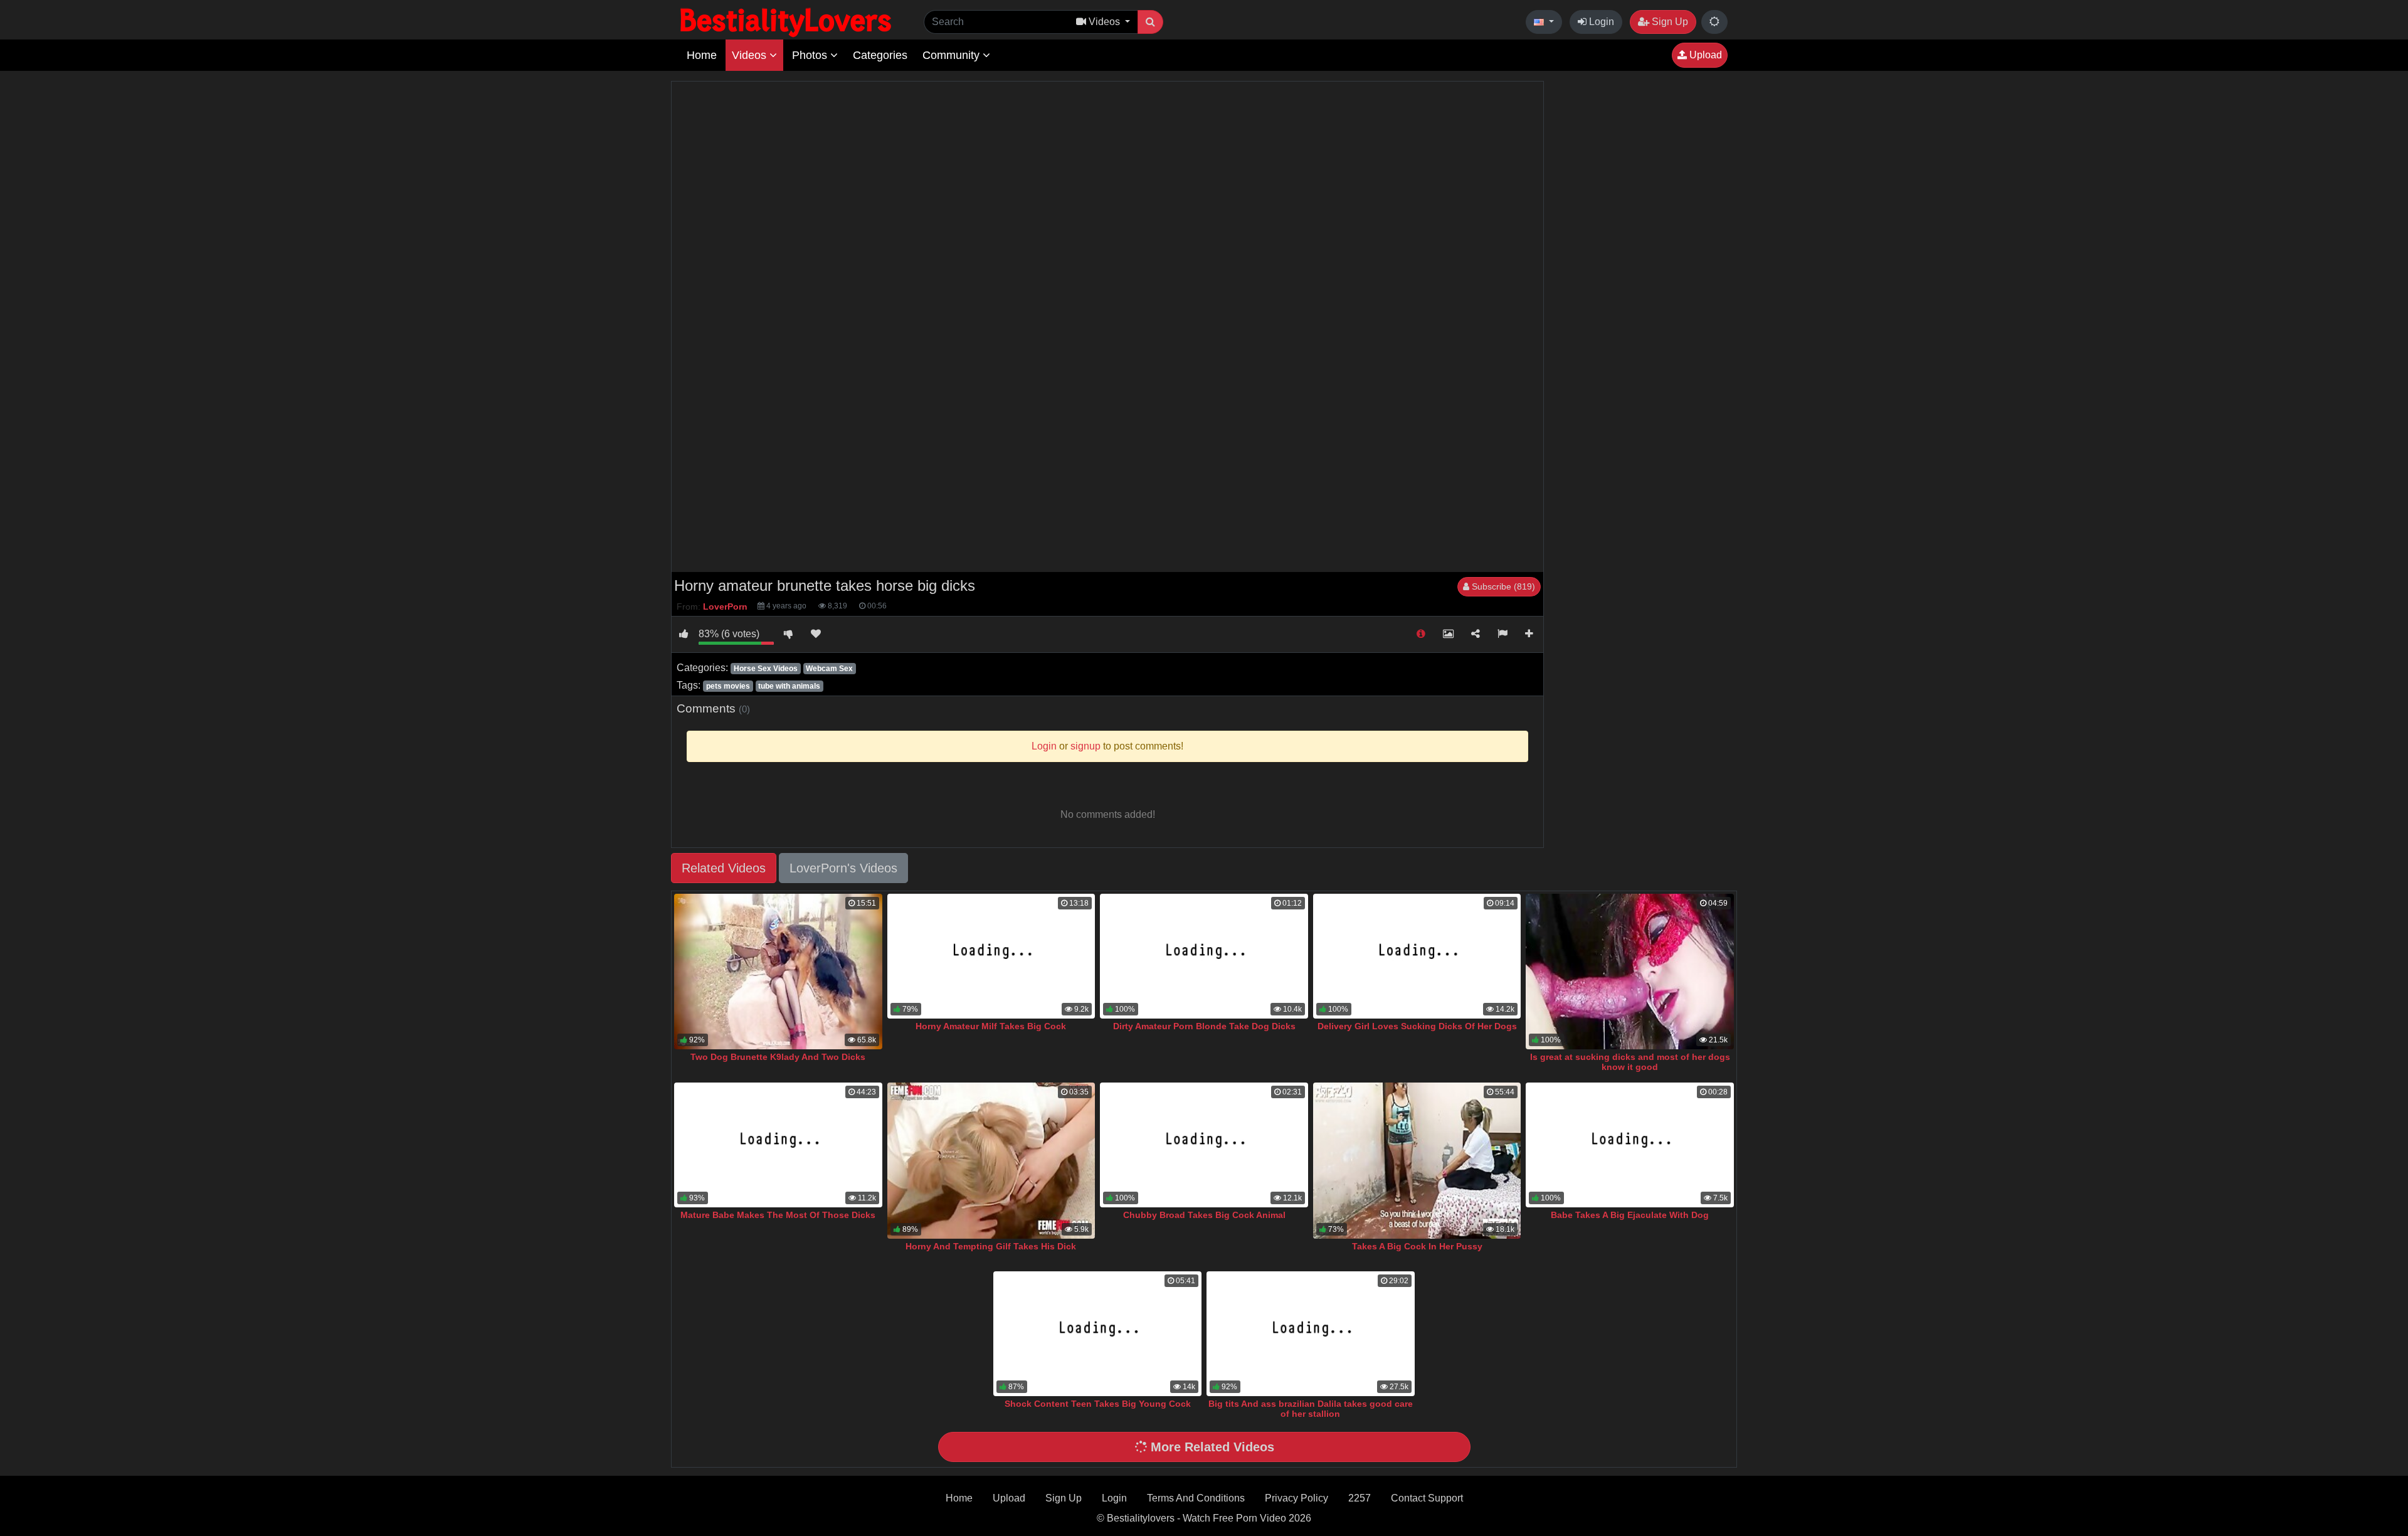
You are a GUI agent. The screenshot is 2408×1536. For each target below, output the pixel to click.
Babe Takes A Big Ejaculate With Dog (1630, 1215)
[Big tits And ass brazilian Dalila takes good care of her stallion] (1311, 1334)
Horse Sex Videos (766, 669)
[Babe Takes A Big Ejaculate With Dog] (1630, 1145)
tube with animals (789, 686)
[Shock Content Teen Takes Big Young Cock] (1097, 1334)
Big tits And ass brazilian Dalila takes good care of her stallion (1311, 1409)
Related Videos (724, 868)
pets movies (728, 686)
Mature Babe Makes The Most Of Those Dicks (778, 1215)
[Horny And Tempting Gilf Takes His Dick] (991, 1161)
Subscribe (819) (1502, 586)
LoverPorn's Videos (843, 868)
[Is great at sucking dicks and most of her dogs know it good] (1630, 972)
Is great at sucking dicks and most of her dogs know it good (1630, 1062)
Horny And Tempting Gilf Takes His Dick (991, 1246)
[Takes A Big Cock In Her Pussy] (1417, 1161)
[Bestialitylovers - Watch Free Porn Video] (787, 22)
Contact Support (1427, 1498)
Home (702, 55)
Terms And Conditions (1196, 1498)
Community (953, 55)
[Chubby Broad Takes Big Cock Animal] (1204, 1145)
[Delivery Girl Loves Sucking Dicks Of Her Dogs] (1417, 956)
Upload (1704, 55)
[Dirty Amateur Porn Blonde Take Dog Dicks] (1204, 956)
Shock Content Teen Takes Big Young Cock (1098, 1404)
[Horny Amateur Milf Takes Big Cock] (991, 956)
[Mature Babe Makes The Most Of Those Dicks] (778, 1145)
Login (1600, 22)
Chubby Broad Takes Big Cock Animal (1204, 1215)
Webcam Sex (829, 669)
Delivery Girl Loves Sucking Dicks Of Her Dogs (1417, 1026)
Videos (751, 55)
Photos (811, 55)
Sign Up (1669, 22)
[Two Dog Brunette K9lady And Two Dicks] (778, 972)
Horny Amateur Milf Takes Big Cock (991, 1026)
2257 (1360, 1498)
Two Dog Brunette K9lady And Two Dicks (778, 1057)
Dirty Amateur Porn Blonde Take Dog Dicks (1204, 1026)
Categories (880, 55)
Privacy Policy (1296, 1498)
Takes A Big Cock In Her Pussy (1417, 1246)
